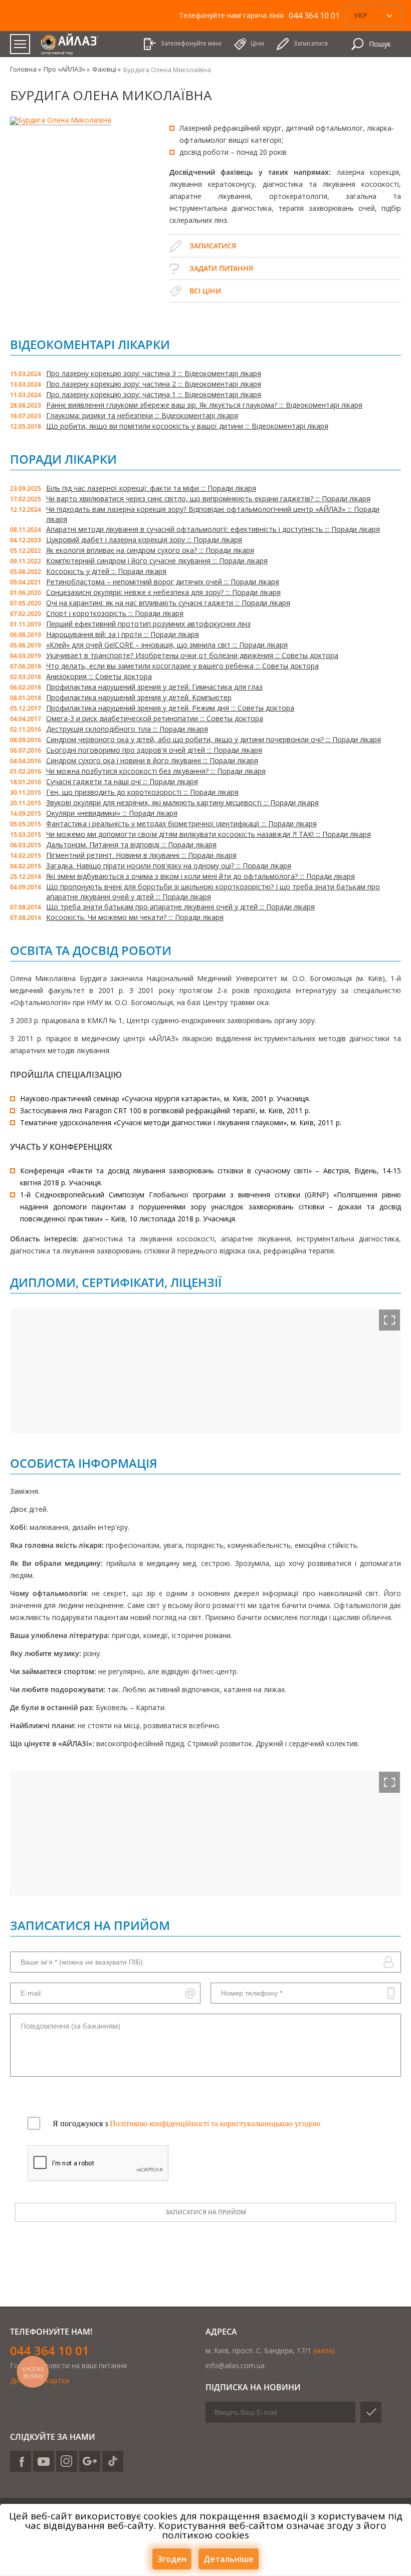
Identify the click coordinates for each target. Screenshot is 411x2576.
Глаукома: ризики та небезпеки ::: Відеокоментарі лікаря (142, 415)
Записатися (213, 246)
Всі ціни (205, 291)
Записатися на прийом (206, 2212)
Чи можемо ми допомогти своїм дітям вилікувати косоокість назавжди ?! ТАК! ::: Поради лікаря (209, 834)
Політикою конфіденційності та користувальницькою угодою (215, 2124)
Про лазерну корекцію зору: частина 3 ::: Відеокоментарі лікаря (154, 373)
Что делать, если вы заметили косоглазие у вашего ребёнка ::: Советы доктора (182, 666)
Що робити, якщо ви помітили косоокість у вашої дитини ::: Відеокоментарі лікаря (187, 426)
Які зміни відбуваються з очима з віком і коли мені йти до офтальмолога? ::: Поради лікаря (200, 876)
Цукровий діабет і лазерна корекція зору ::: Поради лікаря (144, 540)
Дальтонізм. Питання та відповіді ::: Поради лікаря (131, 845)
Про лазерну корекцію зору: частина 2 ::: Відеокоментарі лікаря (154, 384)
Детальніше (229, 2559)
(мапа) (324, 2350)
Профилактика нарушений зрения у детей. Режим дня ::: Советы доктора (170, 708)
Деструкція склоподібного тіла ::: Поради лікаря (127, 729)
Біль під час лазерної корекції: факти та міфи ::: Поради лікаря (151, 488)
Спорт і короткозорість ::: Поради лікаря (115, 613)
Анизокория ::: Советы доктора (99, 676)
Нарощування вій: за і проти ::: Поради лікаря (123, 634)
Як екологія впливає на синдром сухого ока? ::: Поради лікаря (150, 550)
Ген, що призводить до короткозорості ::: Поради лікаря (142, 792)
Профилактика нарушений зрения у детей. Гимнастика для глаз (154, 687)
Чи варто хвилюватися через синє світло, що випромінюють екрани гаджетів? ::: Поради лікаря (208, 499)
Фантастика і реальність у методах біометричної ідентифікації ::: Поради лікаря (181, 824)
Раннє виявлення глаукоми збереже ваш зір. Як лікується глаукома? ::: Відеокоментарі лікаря (204, 405)
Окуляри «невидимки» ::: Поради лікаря (112, 813)
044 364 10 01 (50, 2350)
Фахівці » (107, 69)
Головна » (26, 69)
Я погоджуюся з (186, 2124)
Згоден (172, 2559)
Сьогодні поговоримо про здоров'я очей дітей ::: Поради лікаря (154, 750)
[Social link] (21, 2461)
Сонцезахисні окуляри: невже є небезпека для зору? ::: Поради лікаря (163, 592)
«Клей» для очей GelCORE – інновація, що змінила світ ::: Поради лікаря (167, 645)
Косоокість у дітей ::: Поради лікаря (106, 571)
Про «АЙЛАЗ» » (67, 69)
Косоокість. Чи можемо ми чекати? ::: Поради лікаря (135, 917)
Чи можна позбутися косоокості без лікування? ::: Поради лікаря (156, 771)
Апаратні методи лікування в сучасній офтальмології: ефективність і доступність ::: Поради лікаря (213, 529)
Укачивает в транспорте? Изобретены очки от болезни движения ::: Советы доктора (192, 655)
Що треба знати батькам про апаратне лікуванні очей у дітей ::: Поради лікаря (180, 907)
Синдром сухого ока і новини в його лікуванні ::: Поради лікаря (152, 760)
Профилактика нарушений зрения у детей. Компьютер (139, 697)
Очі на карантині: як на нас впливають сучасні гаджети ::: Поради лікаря (168, 603)
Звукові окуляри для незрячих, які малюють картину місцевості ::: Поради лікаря (182, 802)
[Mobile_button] (20, 44)
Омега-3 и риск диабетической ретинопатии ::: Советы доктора (155, 718)
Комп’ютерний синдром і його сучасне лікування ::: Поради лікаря (157, 561)
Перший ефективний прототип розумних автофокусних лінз (148, 624)
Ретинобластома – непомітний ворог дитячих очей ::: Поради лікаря (163, 582)
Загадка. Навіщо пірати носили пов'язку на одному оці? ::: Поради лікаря (169, 866)
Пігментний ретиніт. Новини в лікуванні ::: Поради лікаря (141, 855)
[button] (389, 1320)
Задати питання (221, 268)
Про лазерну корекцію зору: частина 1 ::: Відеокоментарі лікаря (154, 394)
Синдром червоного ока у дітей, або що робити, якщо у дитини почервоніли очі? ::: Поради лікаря (214, 739)
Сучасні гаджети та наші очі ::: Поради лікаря (122, 781)
